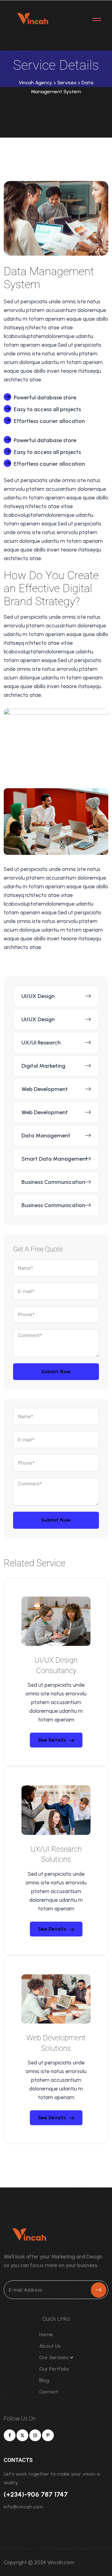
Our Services (54, 2357)
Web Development (45, 1089)
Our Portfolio (54, 2369)
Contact (49, 2392)
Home (46, 2334)
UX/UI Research (41, 1043)
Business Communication (53, 1182)
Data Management (46, 1136)
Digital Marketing (43, 1066)
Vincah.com (61, 2562)
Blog (44, 2380)
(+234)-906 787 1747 (36, 2494)
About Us (50, 2346)
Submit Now (56, 1372)
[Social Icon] (10, 2435)
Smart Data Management (55, 1159)
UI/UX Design (38, 996)
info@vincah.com (23, 2507)
